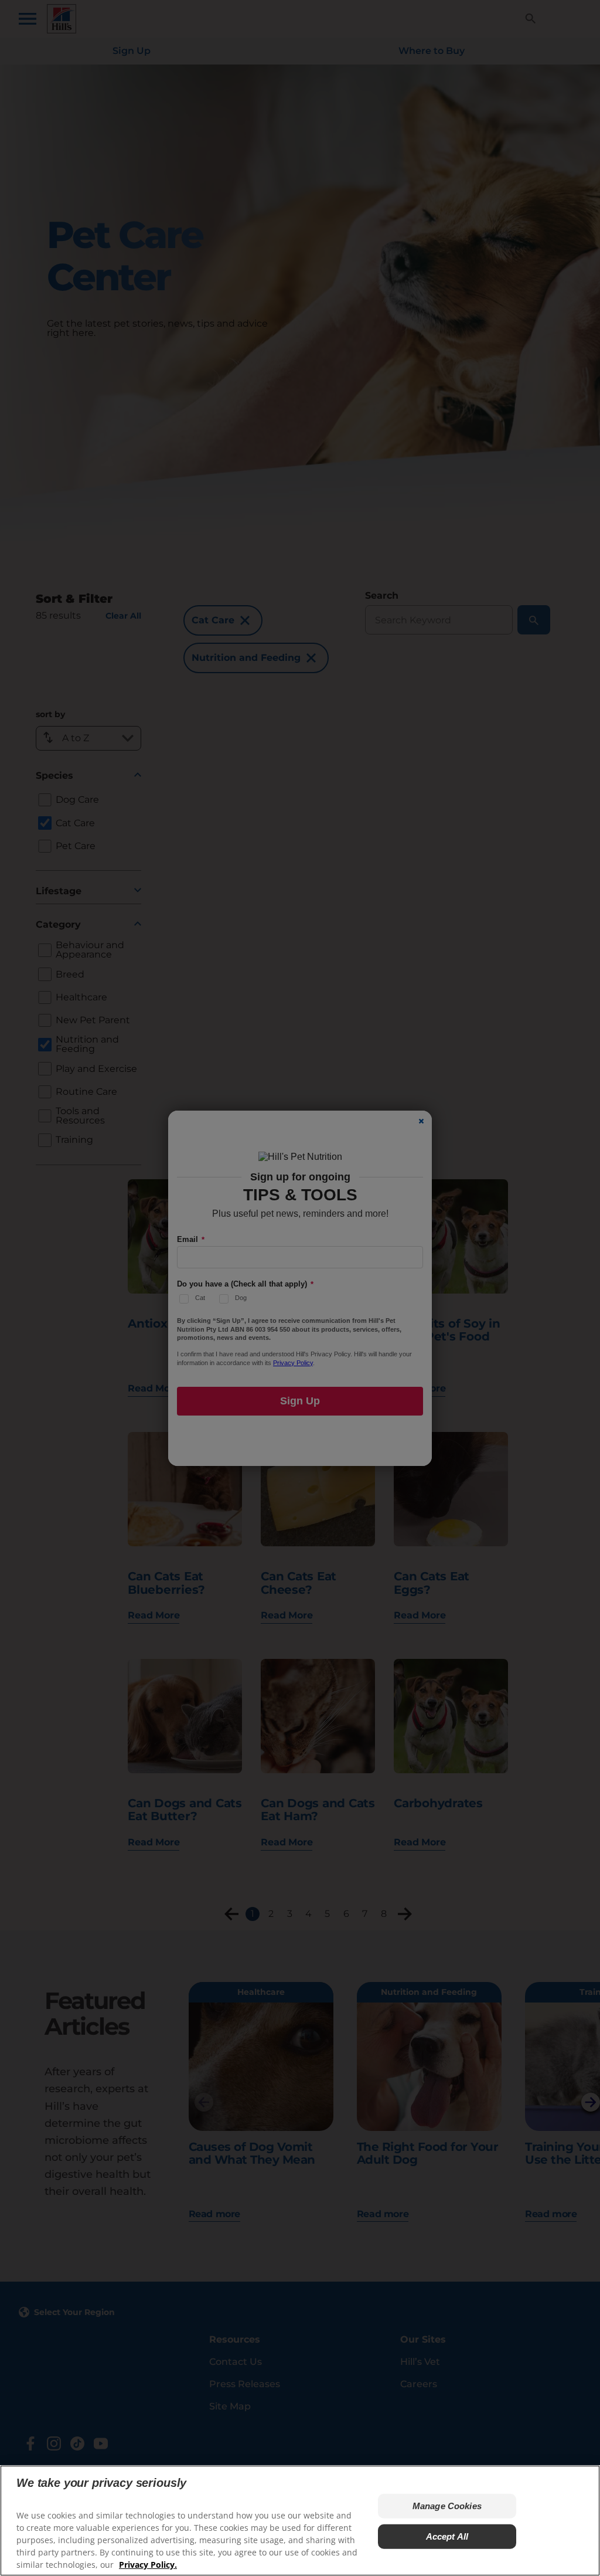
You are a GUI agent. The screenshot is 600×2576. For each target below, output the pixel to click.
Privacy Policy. (148, 2565)
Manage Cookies (447, 2506)
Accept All (447, 2536)
